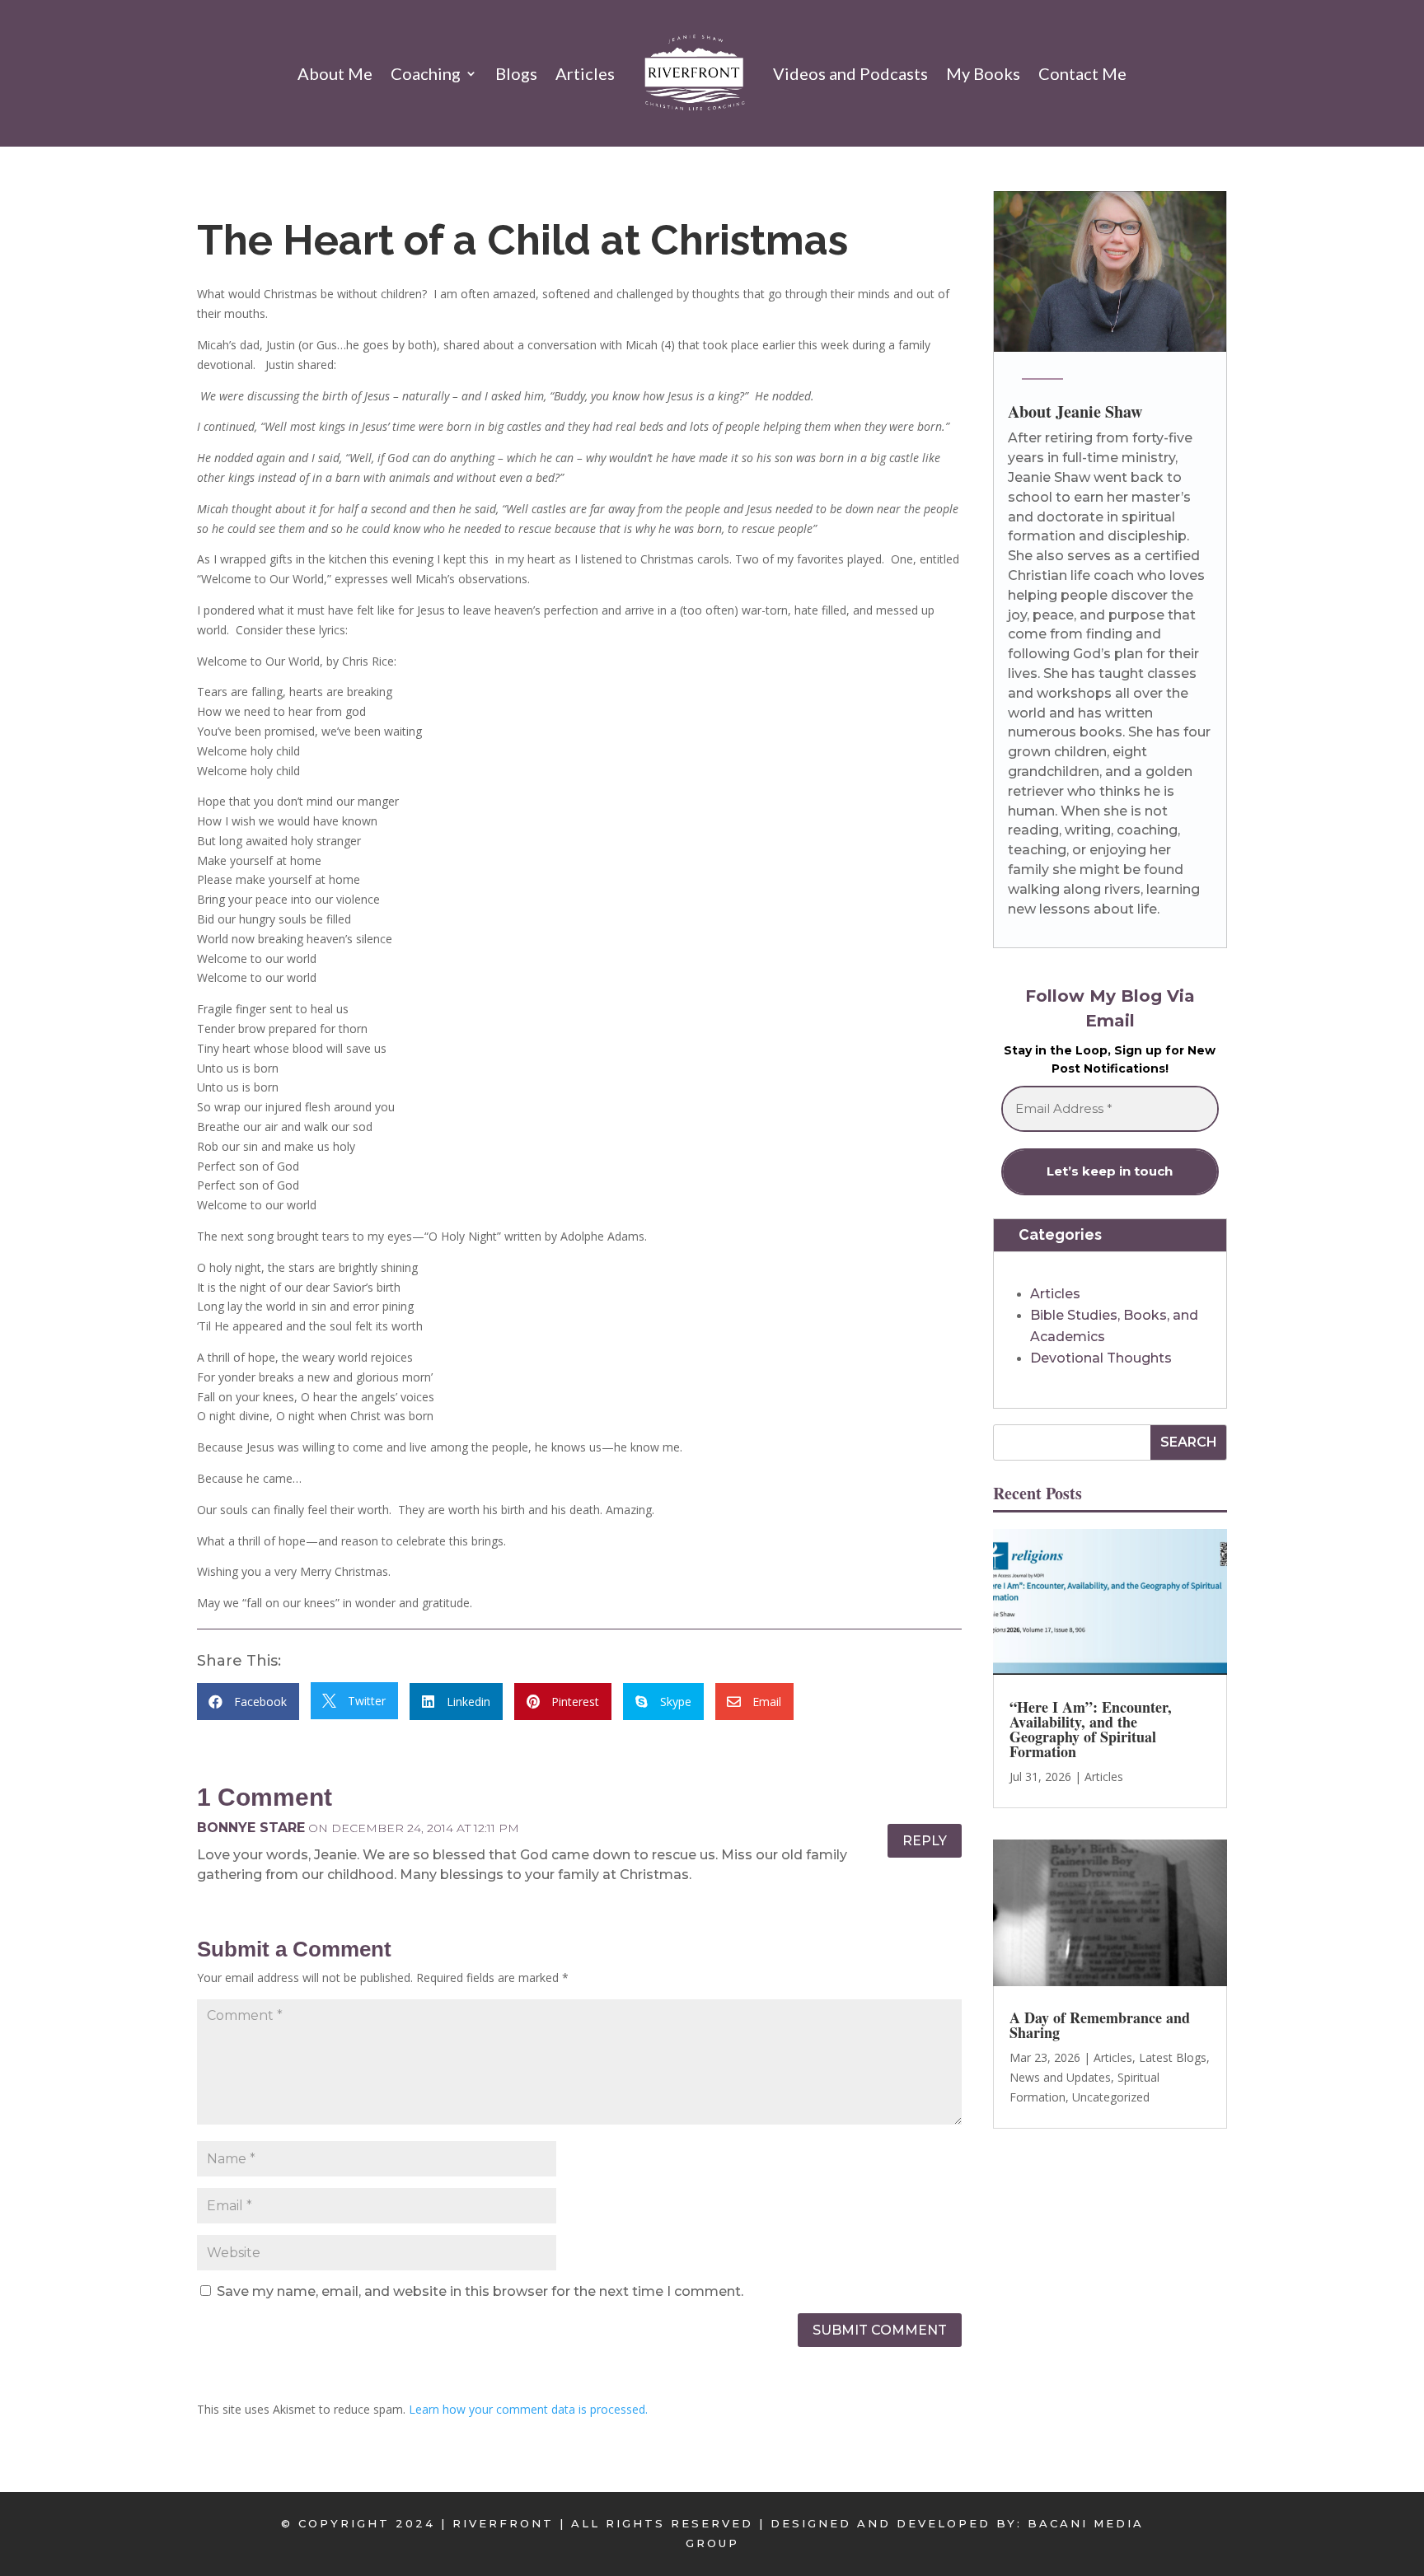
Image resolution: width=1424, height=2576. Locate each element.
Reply (925, 1841)
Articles (585, 73)
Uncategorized (1111, 2097)
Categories (1060, 1235)
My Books (983, 73)
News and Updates (1060, 2077)
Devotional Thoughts (1101, 1358)
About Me (335, 73)
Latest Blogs (1173, 2058)
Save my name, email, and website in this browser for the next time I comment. (480, 2291)
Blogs (516, 73)
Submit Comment (880, 2330)
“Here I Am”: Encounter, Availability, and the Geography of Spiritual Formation (1091, 1729)
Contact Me (1082, 73)
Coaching (426, 73)
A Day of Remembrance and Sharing (1100, 2026)
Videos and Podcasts (850, 73)
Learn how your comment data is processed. (528, 2409)
